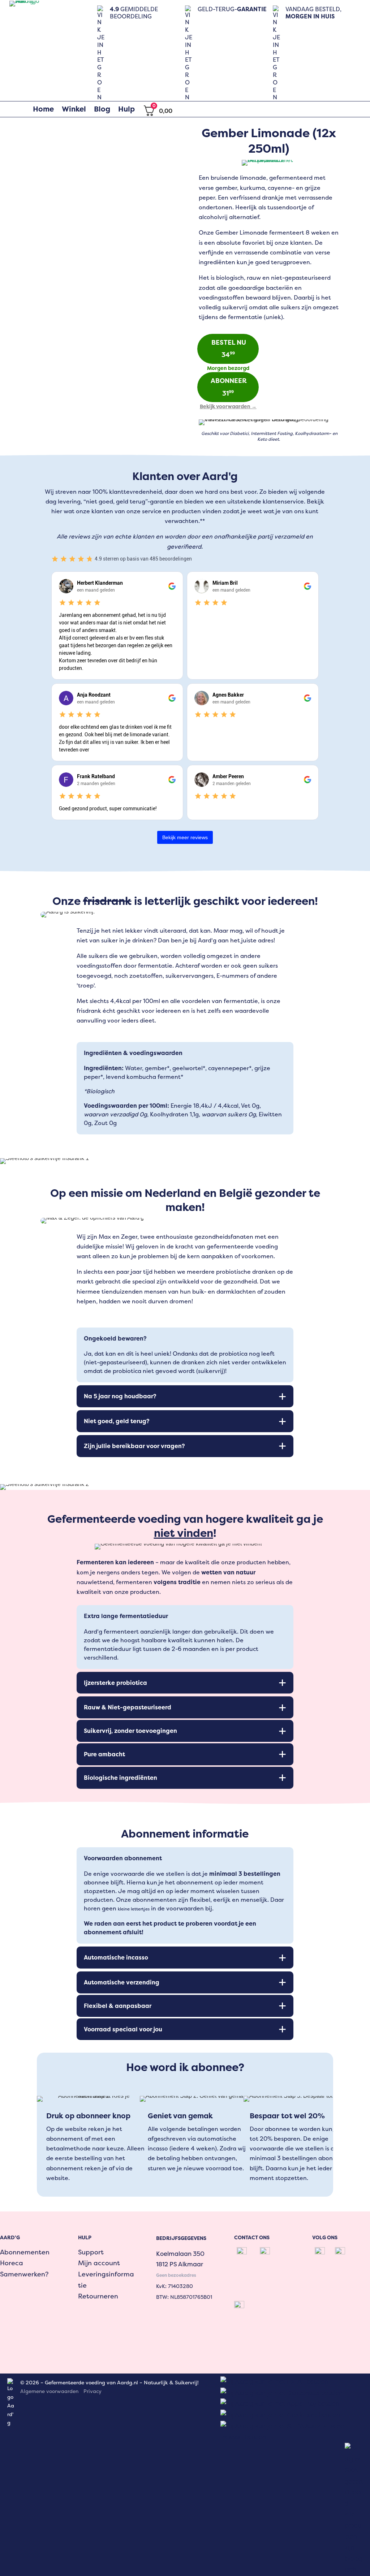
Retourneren (98, 2296)
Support (91, 2252)
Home (43, 109)
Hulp (126, 109)
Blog (102, 109)
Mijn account (99, 2263)
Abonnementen (25, 2252)
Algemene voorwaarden (49, 2391)
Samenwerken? (24, 2274)
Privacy (92, 2391)
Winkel (74, 109)
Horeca (12, 2263)
